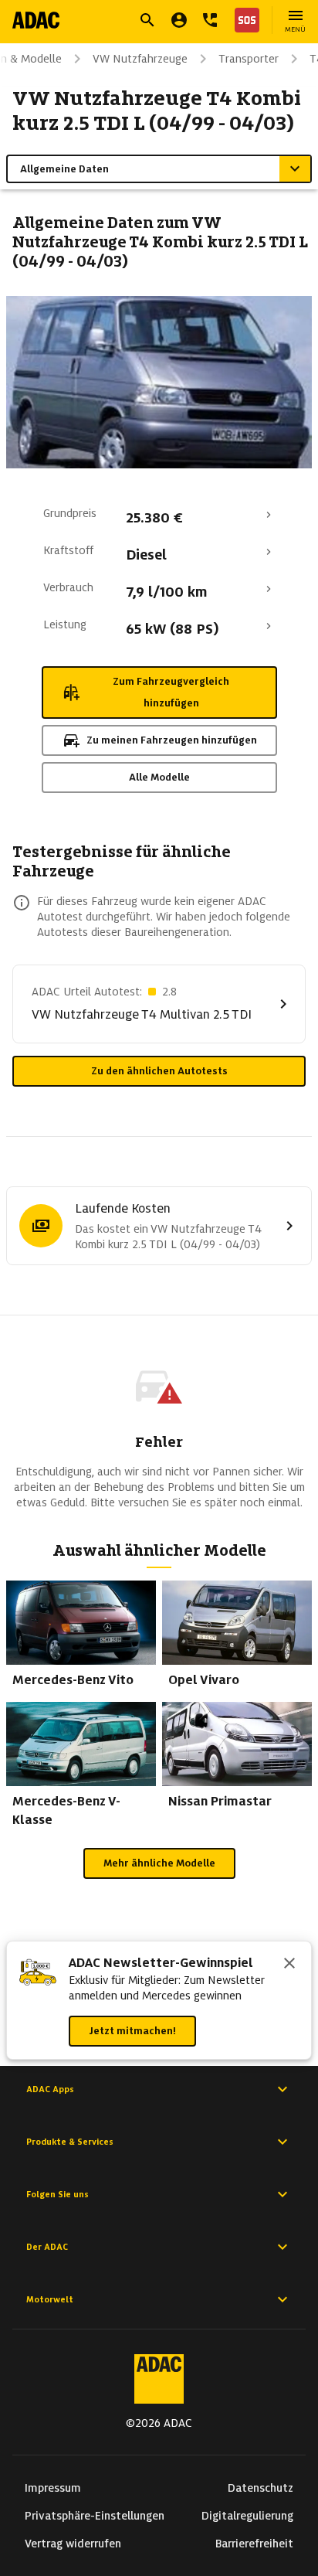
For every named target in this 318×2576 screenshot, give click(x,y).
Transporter (249, 59)
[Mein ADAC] (179, 20)
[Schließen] (289, 1965)
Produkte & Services (70, 2142)
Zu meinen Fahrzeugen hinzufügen (172, 740)
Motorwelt (50, 2299)
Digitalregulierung (247, 2516)
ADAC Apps (50, 2089)
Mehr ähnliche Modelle (159, 1863)
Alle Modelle (159, 777)
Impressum (53, 2488)
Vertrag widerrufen (73, 2544)
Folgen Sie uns (58, 2194)
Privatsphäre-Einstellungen (95, 2516)
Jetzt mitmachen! (132, 2031)
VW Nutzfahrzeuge (140, 59)
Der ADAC (47, 2247)
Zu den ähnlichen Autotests (159, 1071)
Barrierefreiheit (254, 2544)
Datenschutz (260, 2488)
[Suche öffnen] (147, 20)
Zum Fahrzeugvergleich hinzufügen (171, 692)
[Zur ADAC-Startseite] (36, 20)
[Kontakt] (210, 20)
